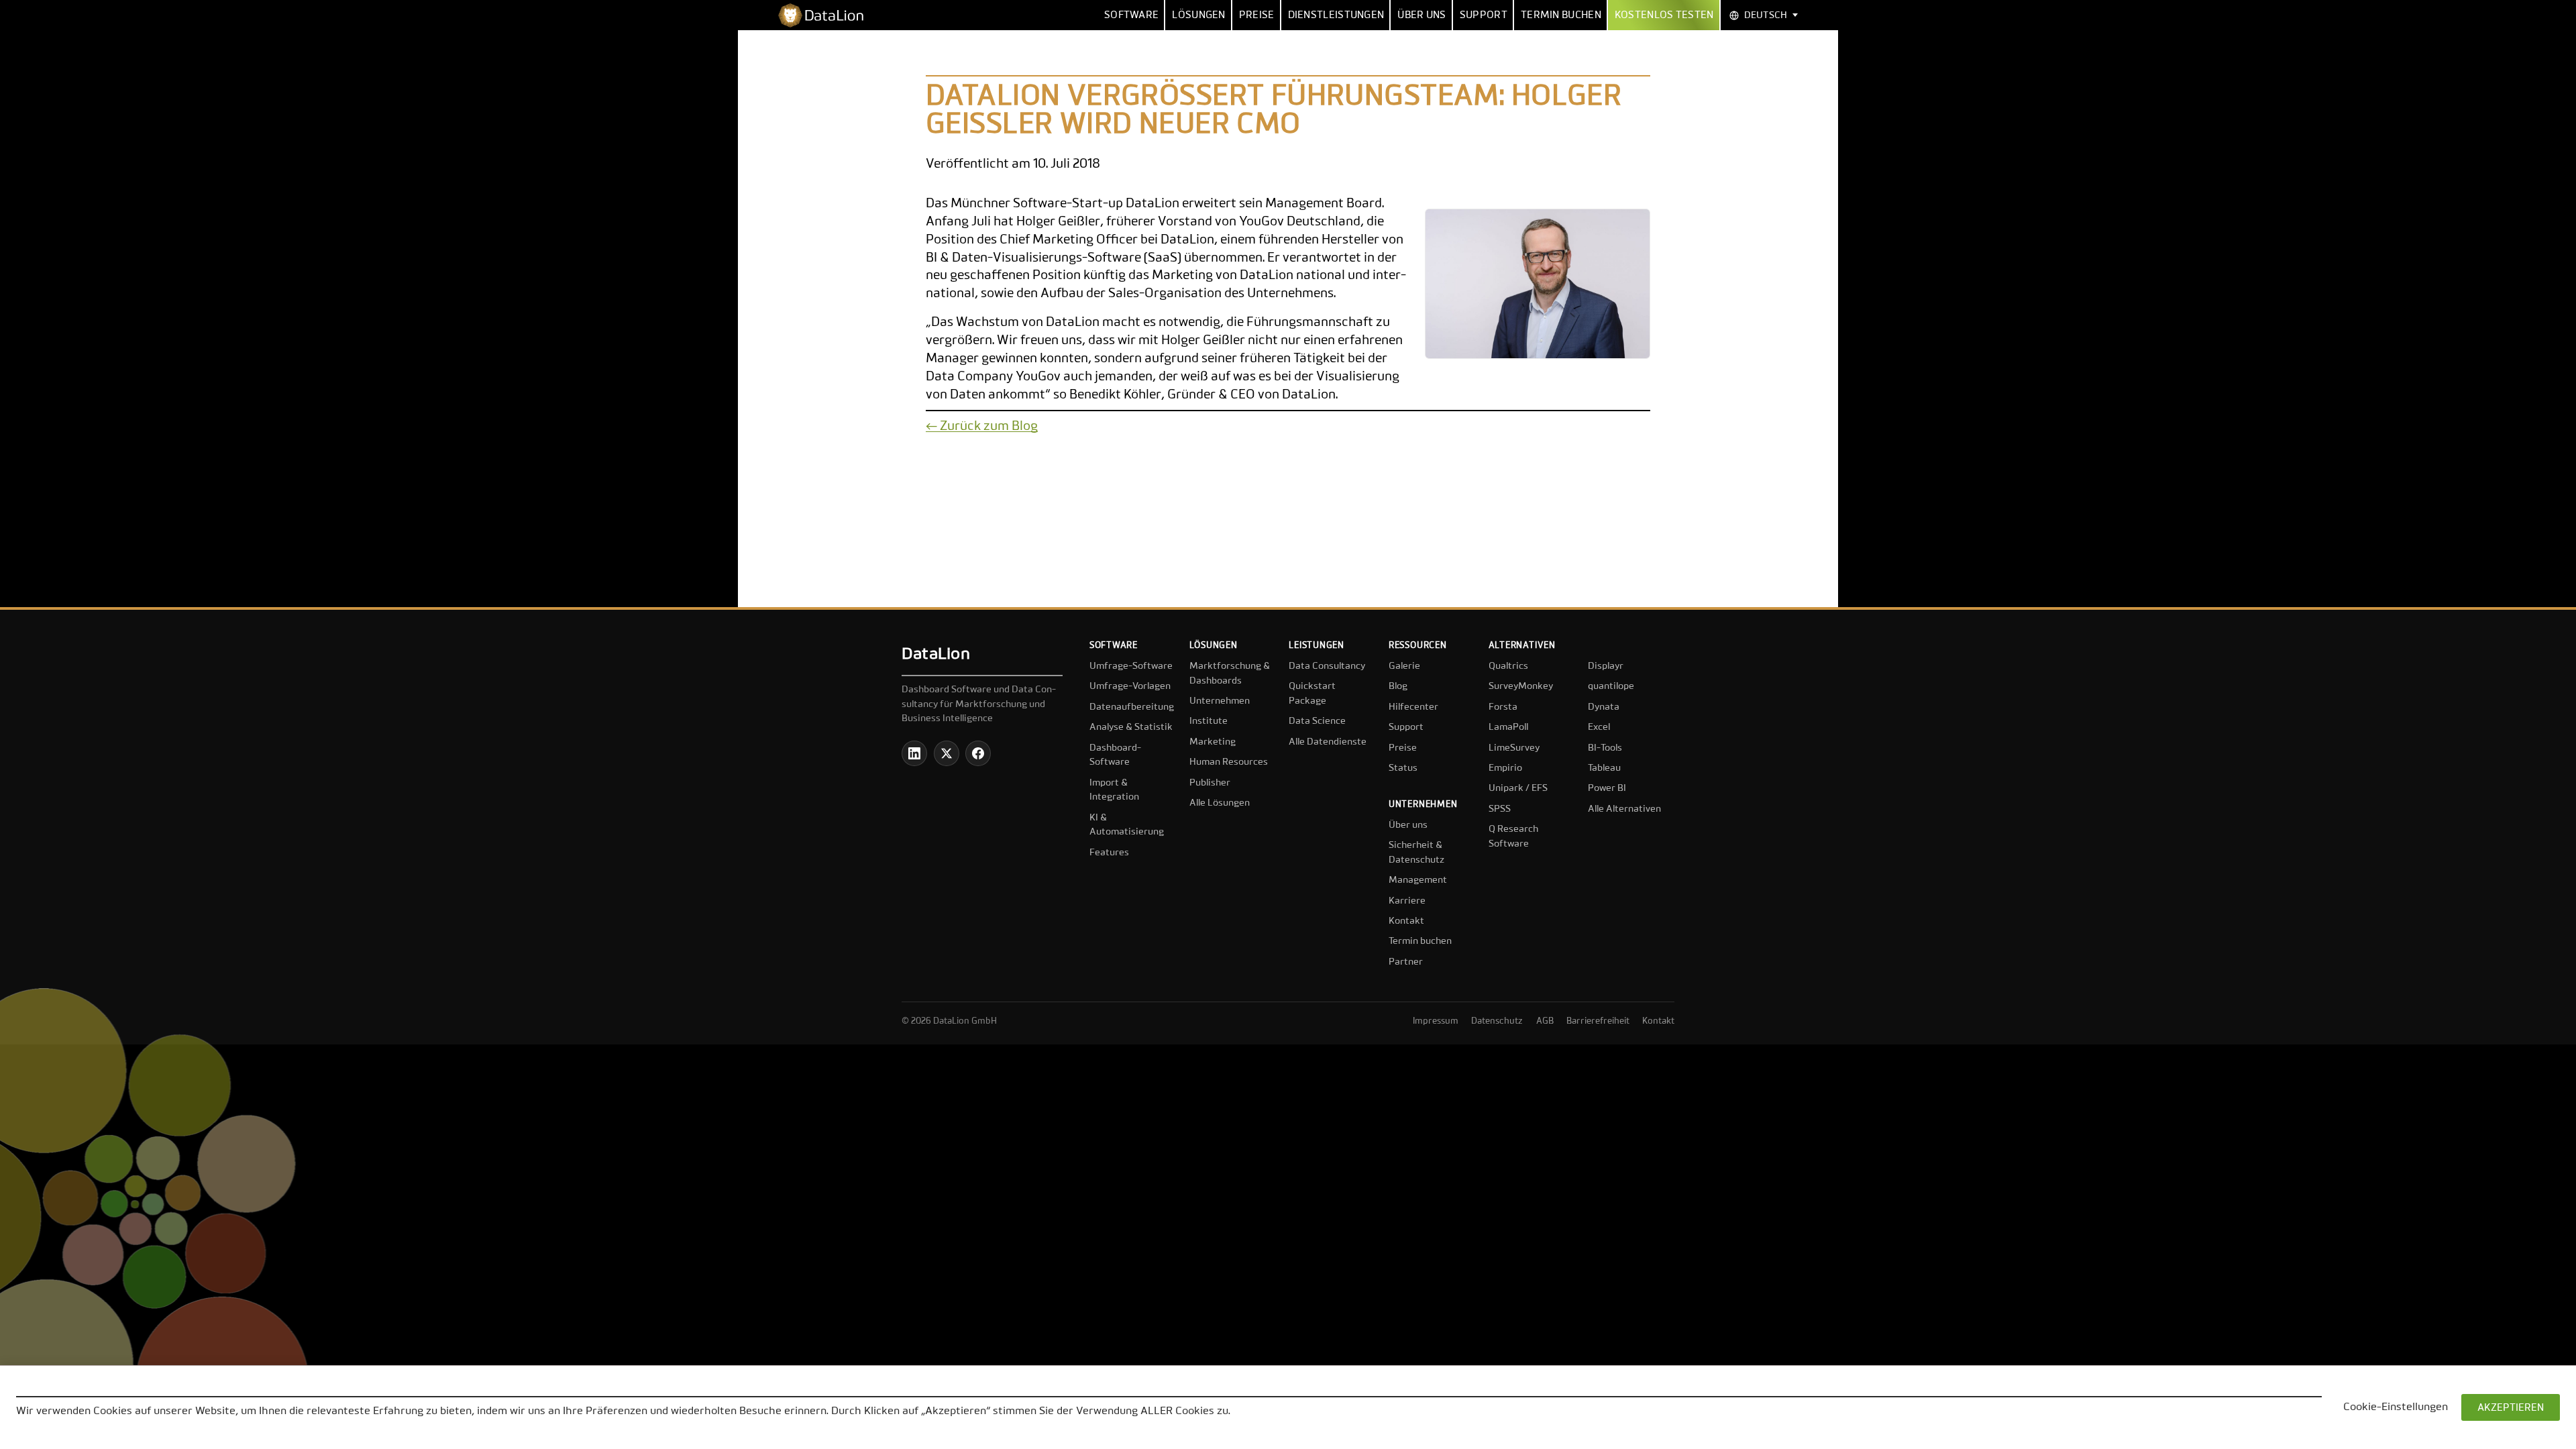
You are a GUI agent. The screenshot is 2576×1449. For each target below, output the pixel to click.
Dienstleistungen (1336, 15)
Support (1484, 15)
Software (1131, 15)
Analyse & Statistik (1131, 727)
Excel (1599, 727)
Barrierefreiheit (1598, 1021)
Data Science (1317, 721)
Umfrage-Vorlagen (1130, 686)
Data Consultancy (1327, 666)
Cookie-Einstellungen (2396, 1407)
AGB (1545, 1021)
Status (1403, 768)
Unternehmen (1220, 701)
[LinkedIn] (914, 753)
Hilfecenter (1413, 707)
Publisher (1210, 783)
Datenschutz (1497, 1021)
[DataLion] (826, 15)
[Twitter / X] (947, 753)
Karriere (1407, 901)
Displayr (1606, 666)
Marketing (1213, 742)
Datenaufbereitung (1132, 707)
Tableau (1604, 768)
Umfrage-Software (1131, 666)
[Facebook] (978, 753)
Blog (1398, 686)
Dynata (1604, 707)
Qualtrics (1508, 666)
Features (1109, 853)
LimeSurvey (1514, 748)
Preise (1257, 15)
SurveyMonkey (1521, 686)
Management (1418, 880)
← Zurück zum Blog (982, 426)
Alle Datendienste (1328, 742)
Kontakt (1406, 921)
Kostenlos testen (1664, 15)
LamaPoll (1508, 727)
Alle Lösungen (1220, 803)
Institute (1209, 721)
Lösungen (1198, 15)
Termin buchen (1561, 15)
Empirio (1505, 768)
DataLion (936, 654)
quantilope (1611, 686)
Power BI (1607, 788)
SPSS (1500, 809)
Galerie (1404, 666)
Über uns (1421, 15)
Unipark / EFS (1518, 788)
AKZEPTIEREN (2511, 1408)
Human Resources (1229, 762)
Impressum (1436, 1021)
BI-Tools (1605, 748)
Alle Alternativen (1624, 809)
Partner (1406, 962)
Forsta (1503, 707)
